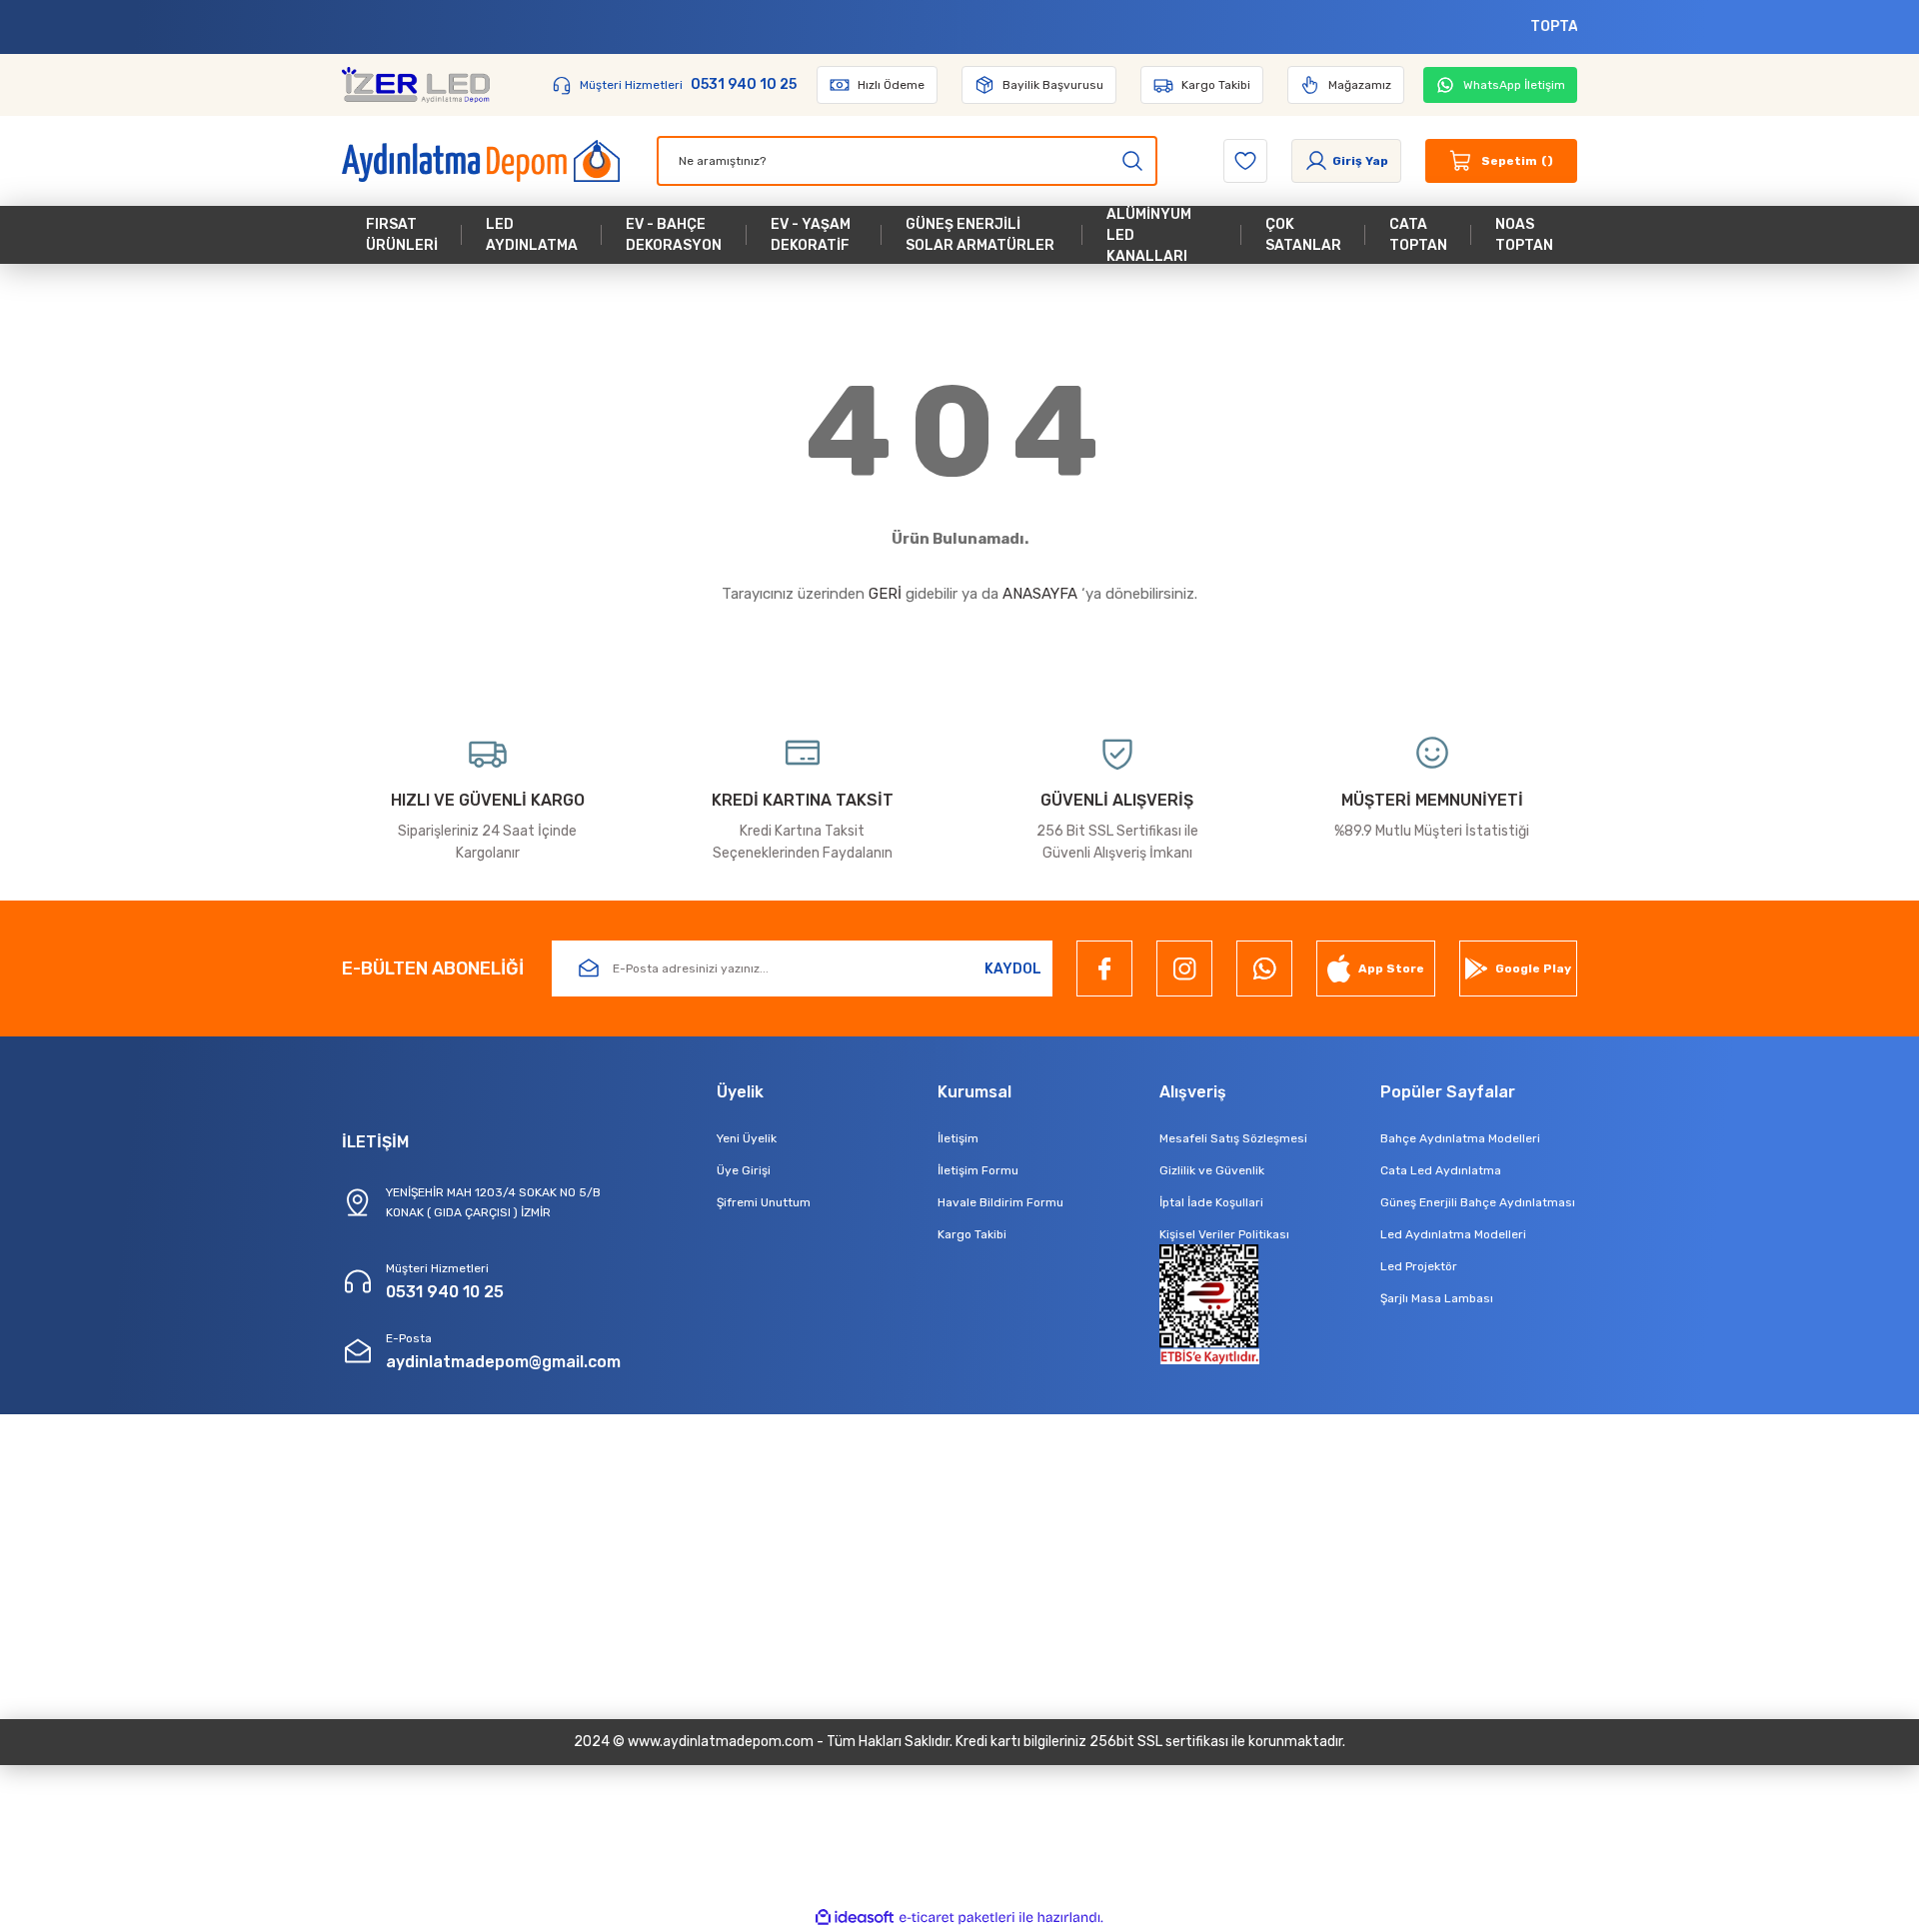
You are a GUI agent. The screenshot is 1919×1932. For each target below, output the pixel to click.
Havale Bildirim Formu (1000, 1202)
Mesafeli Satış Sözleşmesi (1233, 1138)
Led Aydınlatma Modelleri (1453, 1234)
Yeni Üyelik (747, 1138)
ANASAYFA (1040, 594)
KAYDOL (1013, 969)
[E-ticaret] (957, 1918)
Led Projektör (1419, 1266)
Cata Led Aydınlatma (1441, 1170)
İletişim (958, 1138)
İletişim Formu (978, 1170)
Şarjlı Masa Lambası (1437, 1298)
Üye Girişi (744, 1170)
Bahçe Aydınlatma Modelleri (1460, 1138)
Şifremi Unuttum (764, 1202)
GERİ (885, 594)
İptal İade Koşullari (1211, 1202)
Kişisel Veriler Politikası (1224, 1234)
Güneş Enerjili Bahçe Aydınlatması (1478, 1202)
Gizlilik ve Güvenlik (1212, 1170)
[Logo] (416, 85)
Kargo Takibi (972, 1234)
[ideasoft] (855, 1918)
